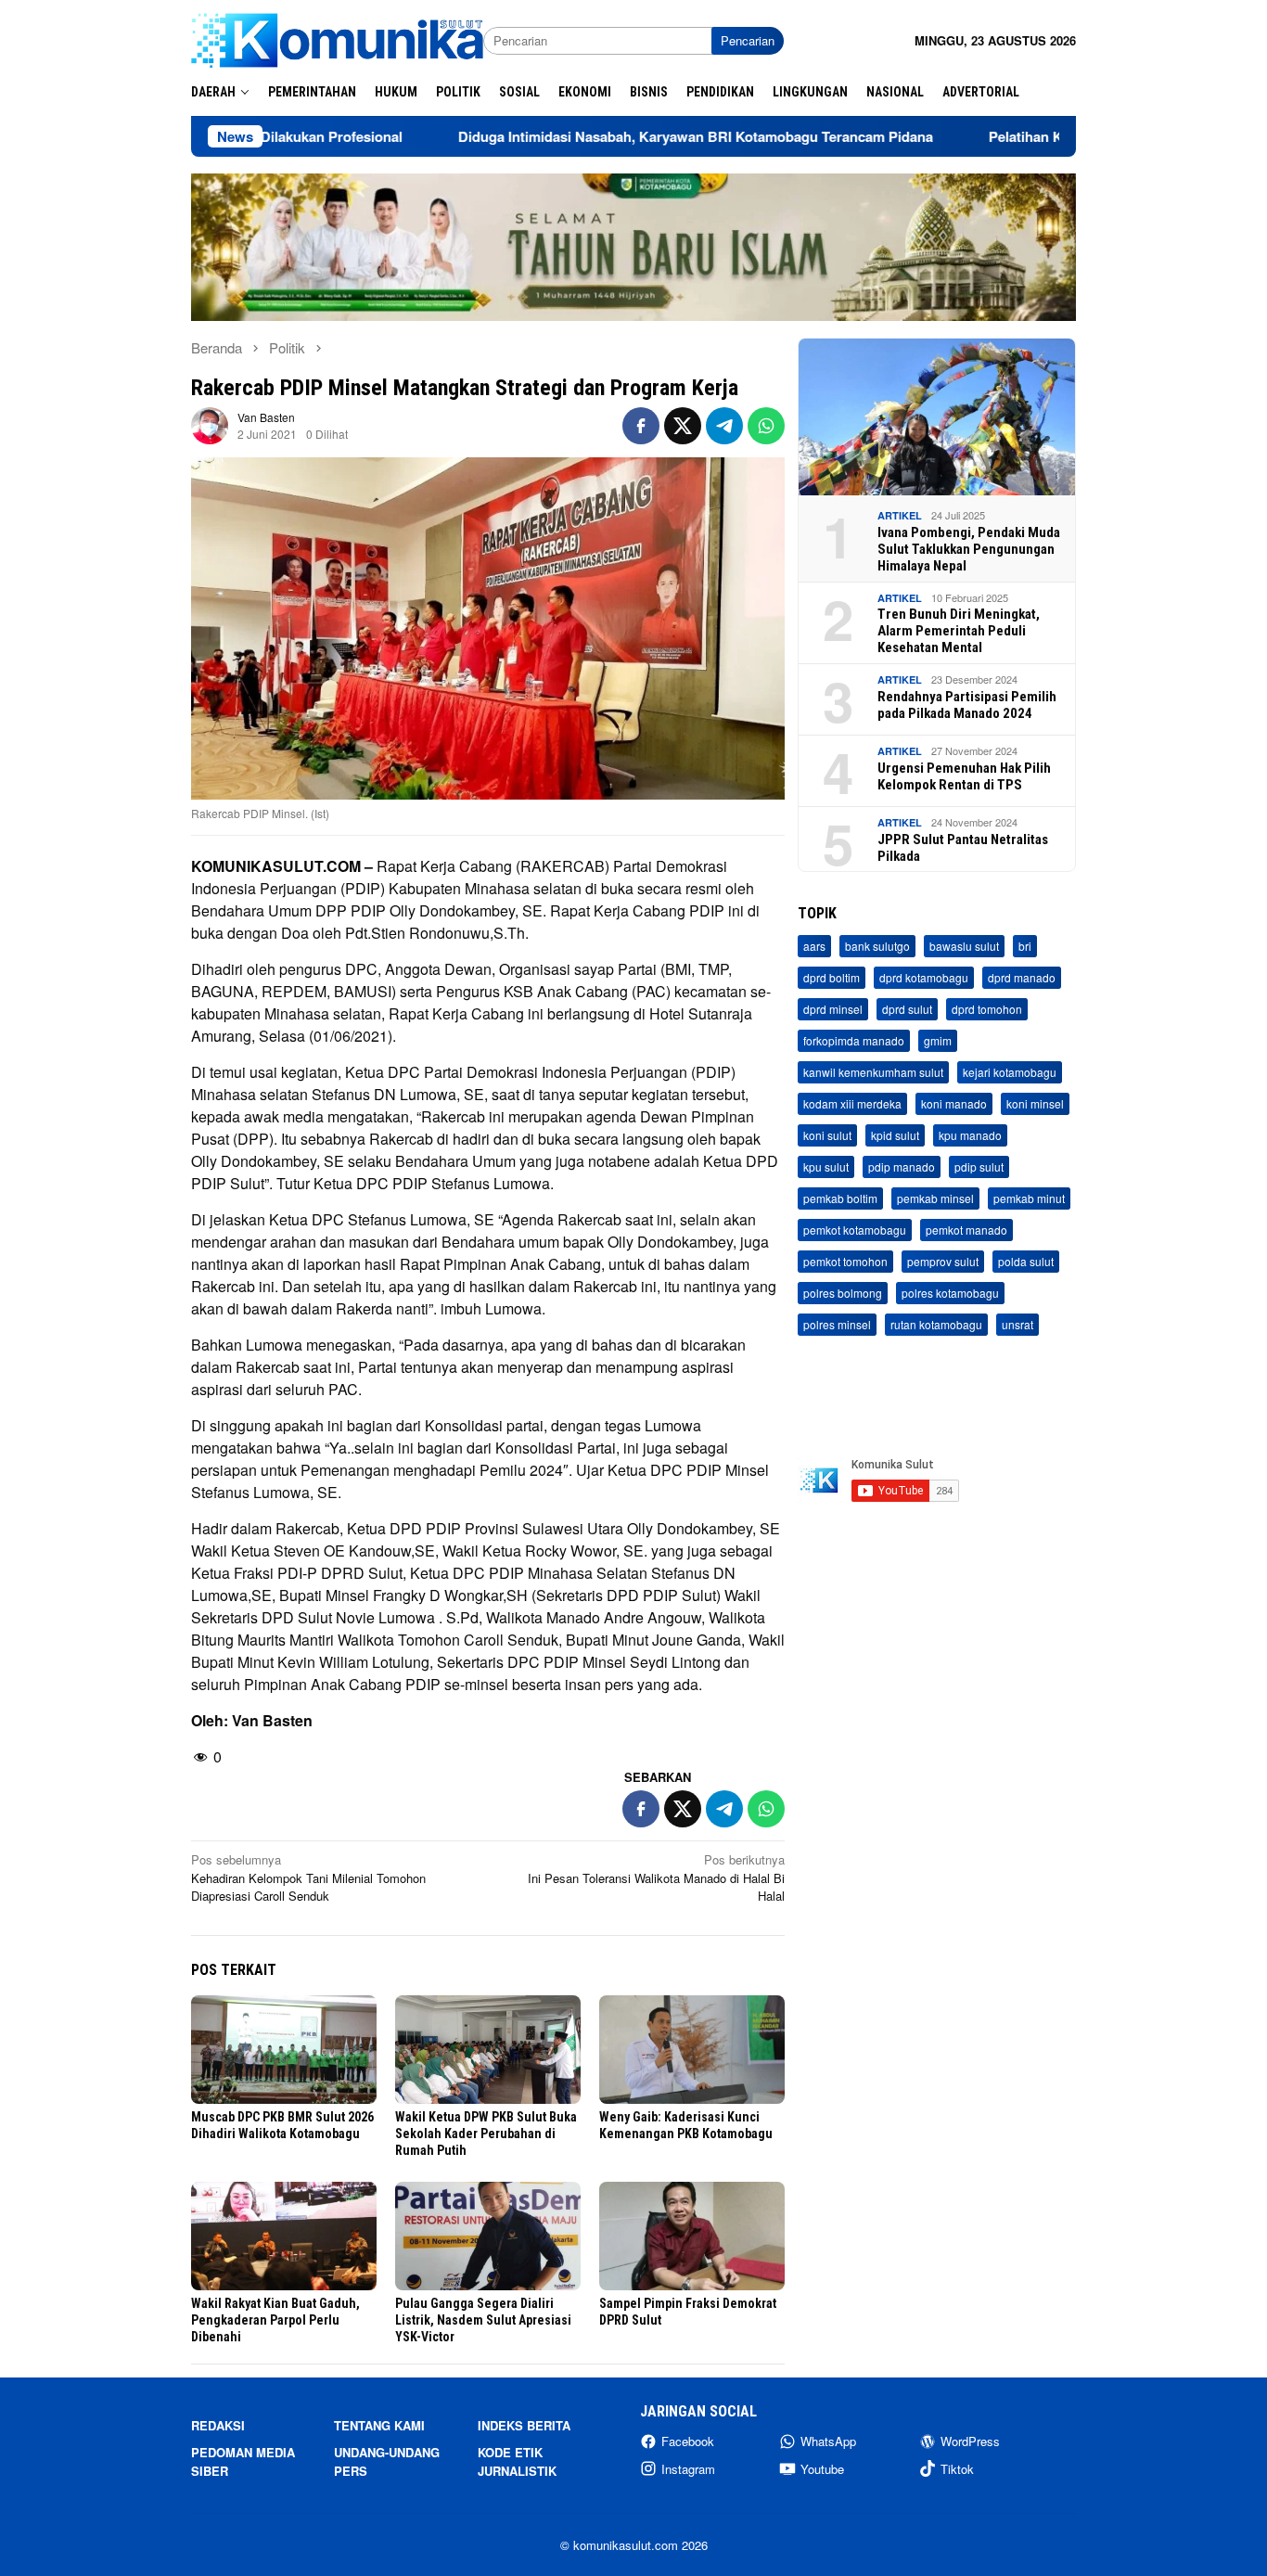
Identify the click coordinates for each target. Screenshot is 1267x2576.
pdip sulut (979, 1167)
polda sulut (1026, 1262)
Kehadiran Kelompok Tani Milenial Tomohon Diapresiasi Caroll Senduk (308, 1878)
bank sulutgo (877, 947)
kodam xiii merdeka (852, 1104)
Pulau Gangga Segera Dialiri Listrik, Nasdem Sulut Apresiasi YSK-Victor (483, 2320)
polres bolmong (843, 1294)
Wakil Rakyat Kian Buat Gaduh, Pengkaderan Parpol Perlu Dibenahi (275, 2320)
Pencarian (748, 40)
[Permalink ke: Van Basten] (210, 423)
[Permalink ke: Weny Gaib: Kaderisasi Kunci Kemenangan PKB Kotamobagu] (692, 2050)
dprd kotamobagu (924, 978)
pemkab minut (1029, 1199)
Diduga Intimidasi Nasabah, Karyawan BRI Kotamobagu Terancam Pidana (595, 136)
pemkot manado (966, 1230)
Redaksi (218, 2425)
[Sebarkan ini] (641, 426)
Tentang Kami (379, 2425)
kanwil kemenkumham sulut (873, 1073)
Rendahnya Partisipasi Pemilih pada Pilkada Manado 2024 (967, 705)
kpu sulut (826, 1167)
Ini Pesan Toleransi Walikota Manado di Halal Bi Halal (656, 1878)
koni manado (954, 1104)
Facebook (688, 2441)
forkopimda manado (854, 1041)
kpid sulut (895, 1136)
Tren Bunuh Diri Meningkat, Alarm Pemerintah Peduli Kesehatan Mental (959, 632)
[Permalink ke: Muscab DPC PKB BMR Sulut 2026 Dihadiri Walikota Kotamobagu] (284, 2050)
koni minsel (1035, 1104)
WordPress (970, 2441)
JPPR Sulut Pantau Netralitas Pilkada (963, 848)
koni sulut (827, 1136)
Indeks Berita (524, 2425)
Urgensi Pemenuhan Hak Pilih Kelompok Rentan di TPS (964, 776)
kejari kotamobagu (1010, 1073)
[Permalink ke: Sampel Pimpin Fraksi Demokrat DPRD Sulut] (692, 2236)
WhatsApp (828, 2441)
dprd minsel (833, 1010)
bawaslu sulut (964, 947)
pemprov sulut (943, 1262)
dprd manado (1022, 978)
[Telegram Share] (724, 426)
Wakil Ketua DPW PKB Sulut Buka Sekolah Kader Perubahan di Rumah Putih (486, 2134)
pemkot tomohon (845, 1262)
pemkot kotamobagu (855, 1230)
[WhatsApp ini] (766, 426)
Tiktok (957, 2469)
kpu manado (970, 1136)
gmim (938, 1041)
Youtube (822, 2469)
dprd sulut (907, 1010)
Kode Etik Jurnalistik (517, 2461)
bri (1025, 947)
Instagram (688, 2469)
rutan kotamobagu (936, 1325)
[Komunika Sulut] (337, 38)
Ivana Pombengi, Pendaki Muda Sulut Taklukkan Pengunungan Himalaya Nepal (969, 549)
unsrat (1017, 1325)
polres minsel (837, 1325)
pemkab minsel (935, 1199)
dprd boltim (832, 978)
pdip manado (902, 1167)
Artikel (900, 516)
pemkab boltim (840, 1199)
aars (814, 947)
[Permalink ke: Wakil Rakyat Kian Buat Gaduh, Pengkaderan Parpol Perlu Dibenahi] (284, 2236)
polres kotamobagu (950, 1294)
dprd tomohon (987, 1010)
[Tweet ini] (683, 426)
